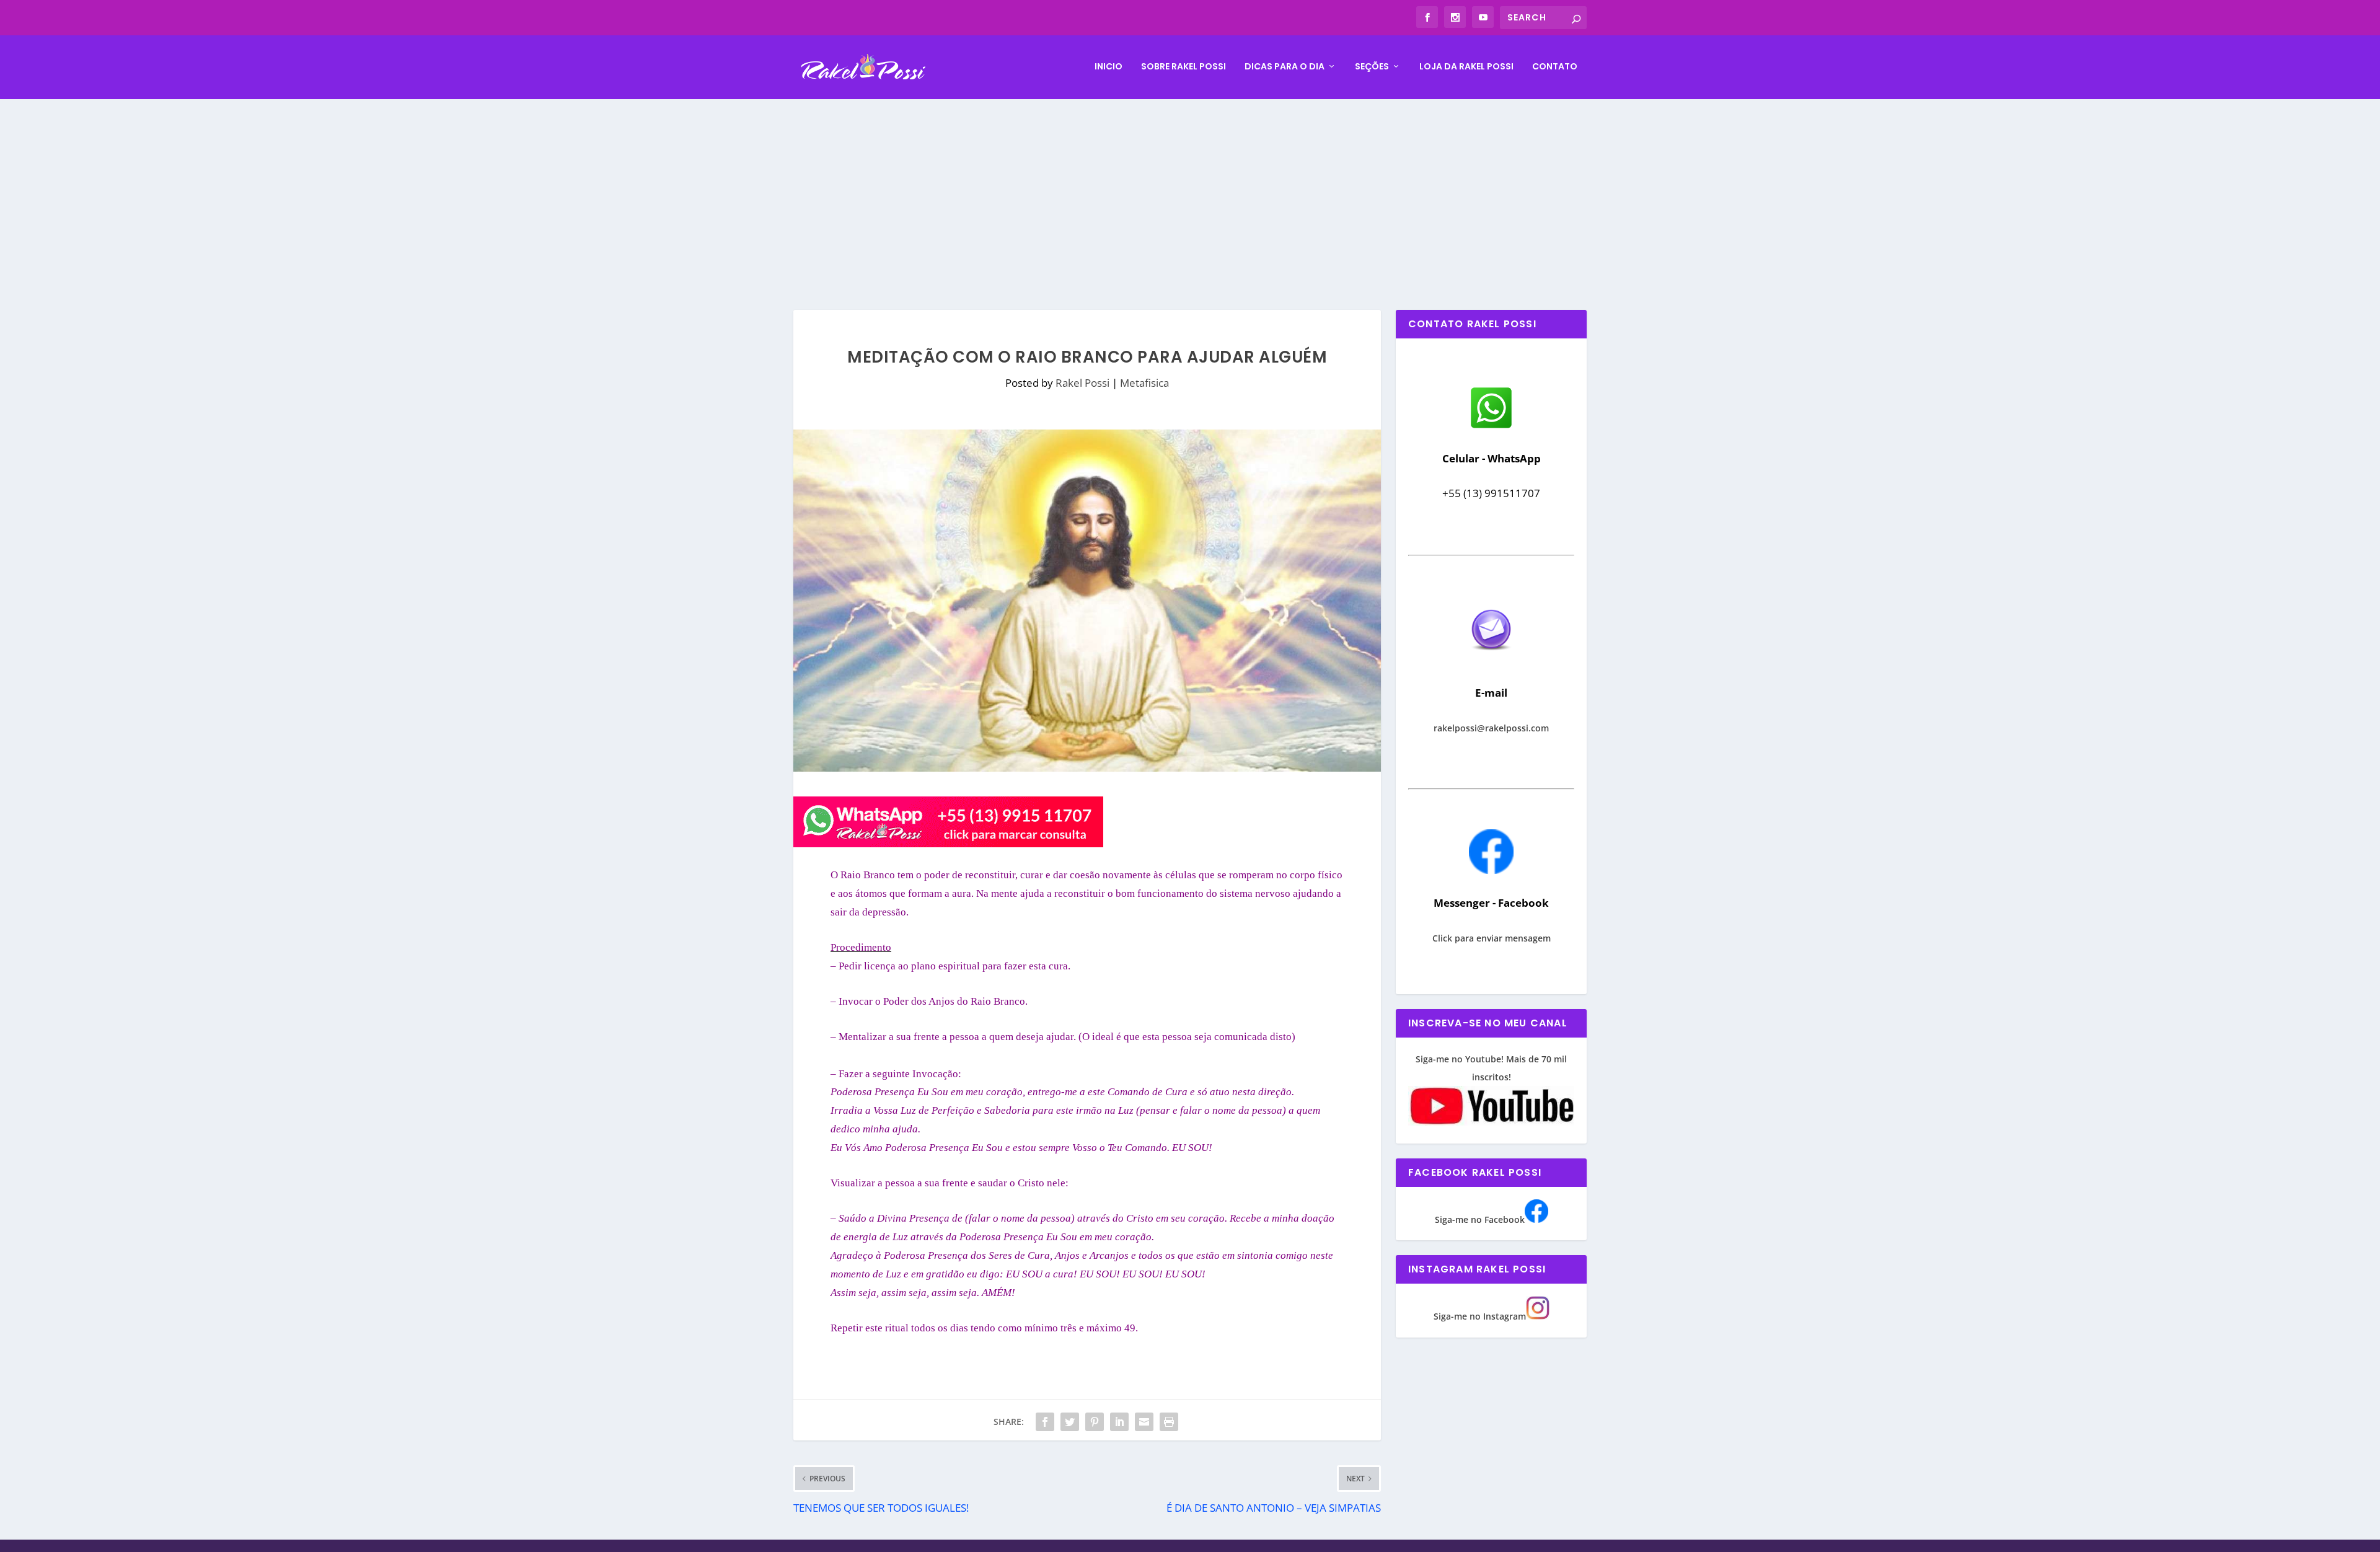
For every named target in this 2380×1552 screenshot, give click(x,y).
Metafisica (1144, 383)
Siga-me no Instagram (1480, 1316)
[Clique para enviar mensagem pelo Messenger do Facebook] (1491, 871)
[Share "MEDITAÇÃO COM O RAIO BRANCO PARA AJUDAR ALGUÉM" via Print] (1169, 1422)
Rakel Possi (1082, 383)
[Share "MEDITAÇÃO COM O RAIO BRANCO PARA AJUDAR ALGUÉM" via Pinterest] (1095, 1422)
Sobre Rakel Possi (1183, 67)
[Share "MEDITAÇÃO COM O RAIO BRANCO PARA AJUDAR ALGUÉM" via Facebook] (1045, 1422)
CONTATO (1555, 67)
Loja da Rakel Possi (1466, 67)
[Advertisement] (1190, 192)
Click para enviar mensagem (1492, 938)
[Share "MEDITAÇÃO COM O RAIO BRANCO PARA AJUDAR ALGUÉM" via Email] (1144, 1422)
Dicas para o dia (1285, 67)
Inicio (1108, 67)
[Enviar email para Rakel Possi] (1491, 660)
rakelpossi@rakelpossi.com (1491, 728)
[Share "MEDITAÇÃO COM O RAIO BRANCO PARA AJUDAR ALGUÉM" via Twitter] (1070, 1422)
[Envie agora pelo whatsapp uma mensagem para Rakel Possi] (1491, 427)
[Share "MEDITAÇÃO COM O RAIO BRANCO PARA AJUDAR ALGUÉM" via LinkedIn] (1119, 1422)
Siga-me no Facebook (1480, 1219)
